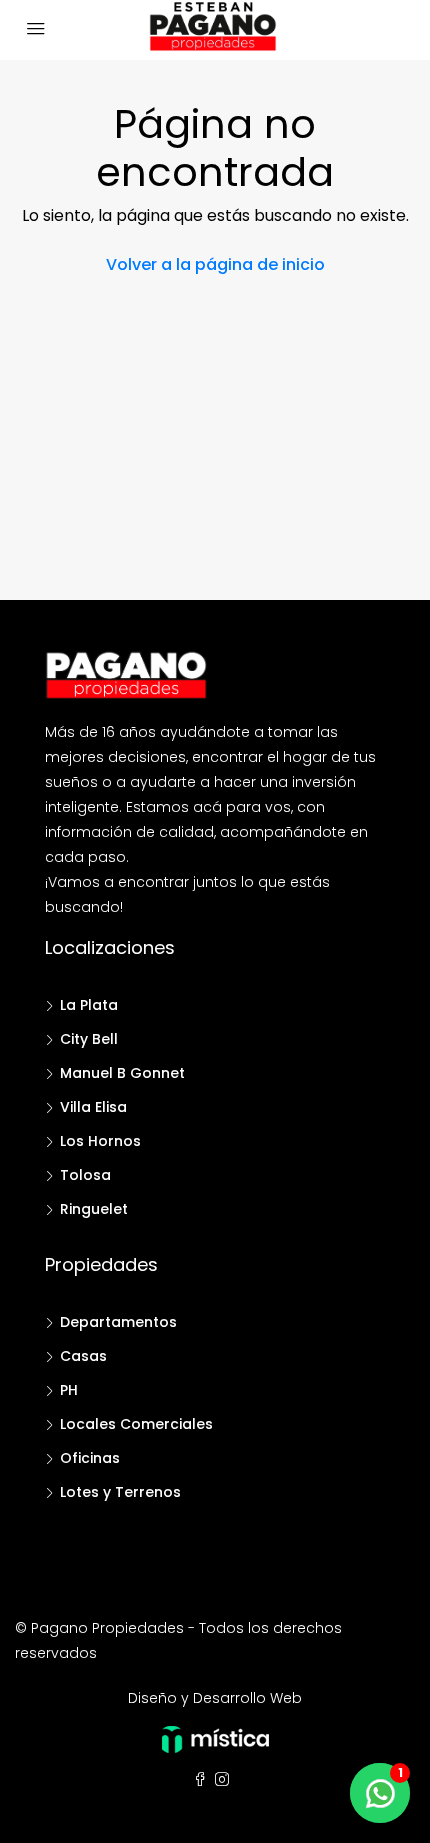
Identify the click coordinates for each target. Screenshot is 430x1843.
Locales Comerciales (136, 1424)
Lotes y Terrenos (120, 1492)
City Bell (89, 1039)
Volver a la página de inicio (215, 264)
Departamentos (118, 1322)
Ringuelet (94, 1209)
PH (69, 1390)
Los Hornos (100, 1141)
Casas (83, 1356)
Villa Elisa (93, 1107)
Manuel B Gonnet (122, 1073)
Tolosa (85, 1175)
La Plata (89, 1005)
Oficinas (90, 1458)
